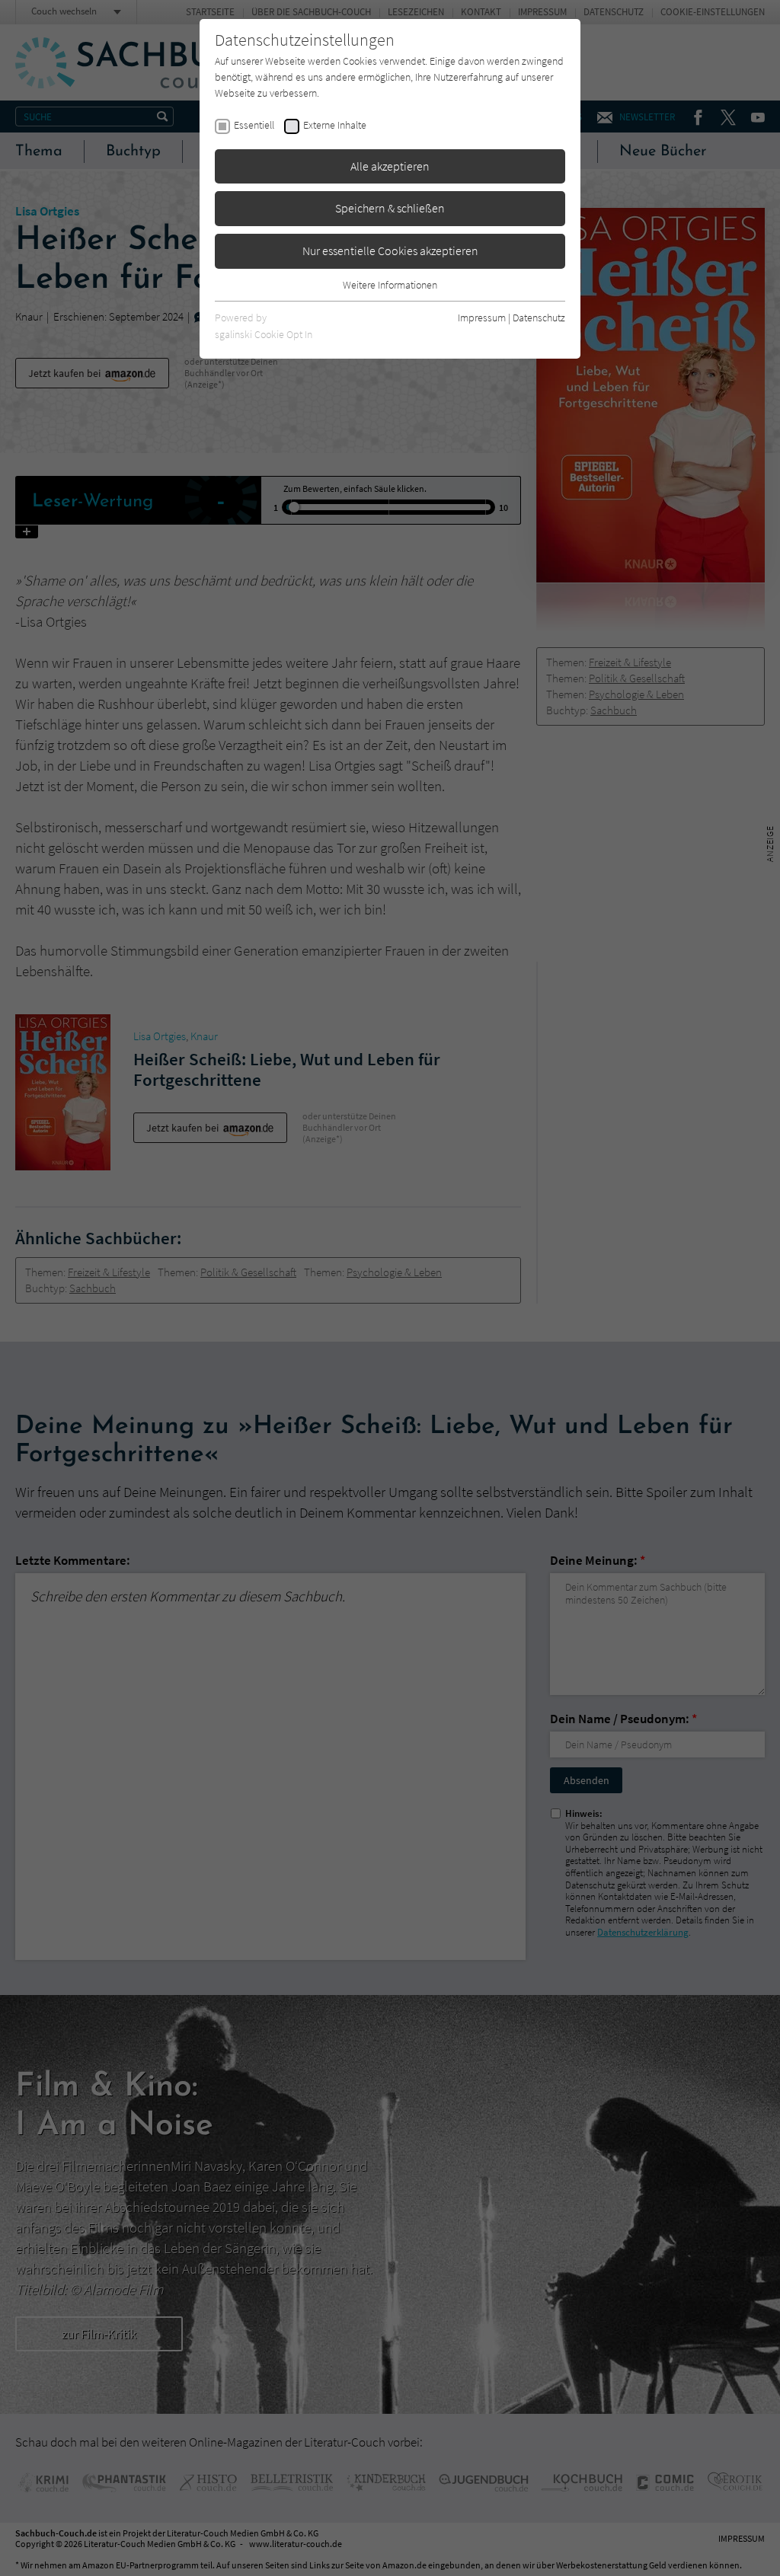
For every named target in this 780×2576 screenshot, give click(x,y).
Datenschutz (539, 318)
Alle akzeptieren (390, 166)
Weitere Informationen (390, 285)
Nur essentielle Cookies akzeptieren (390, 251)
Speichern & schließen (390, 208)
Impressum (482, 318)
